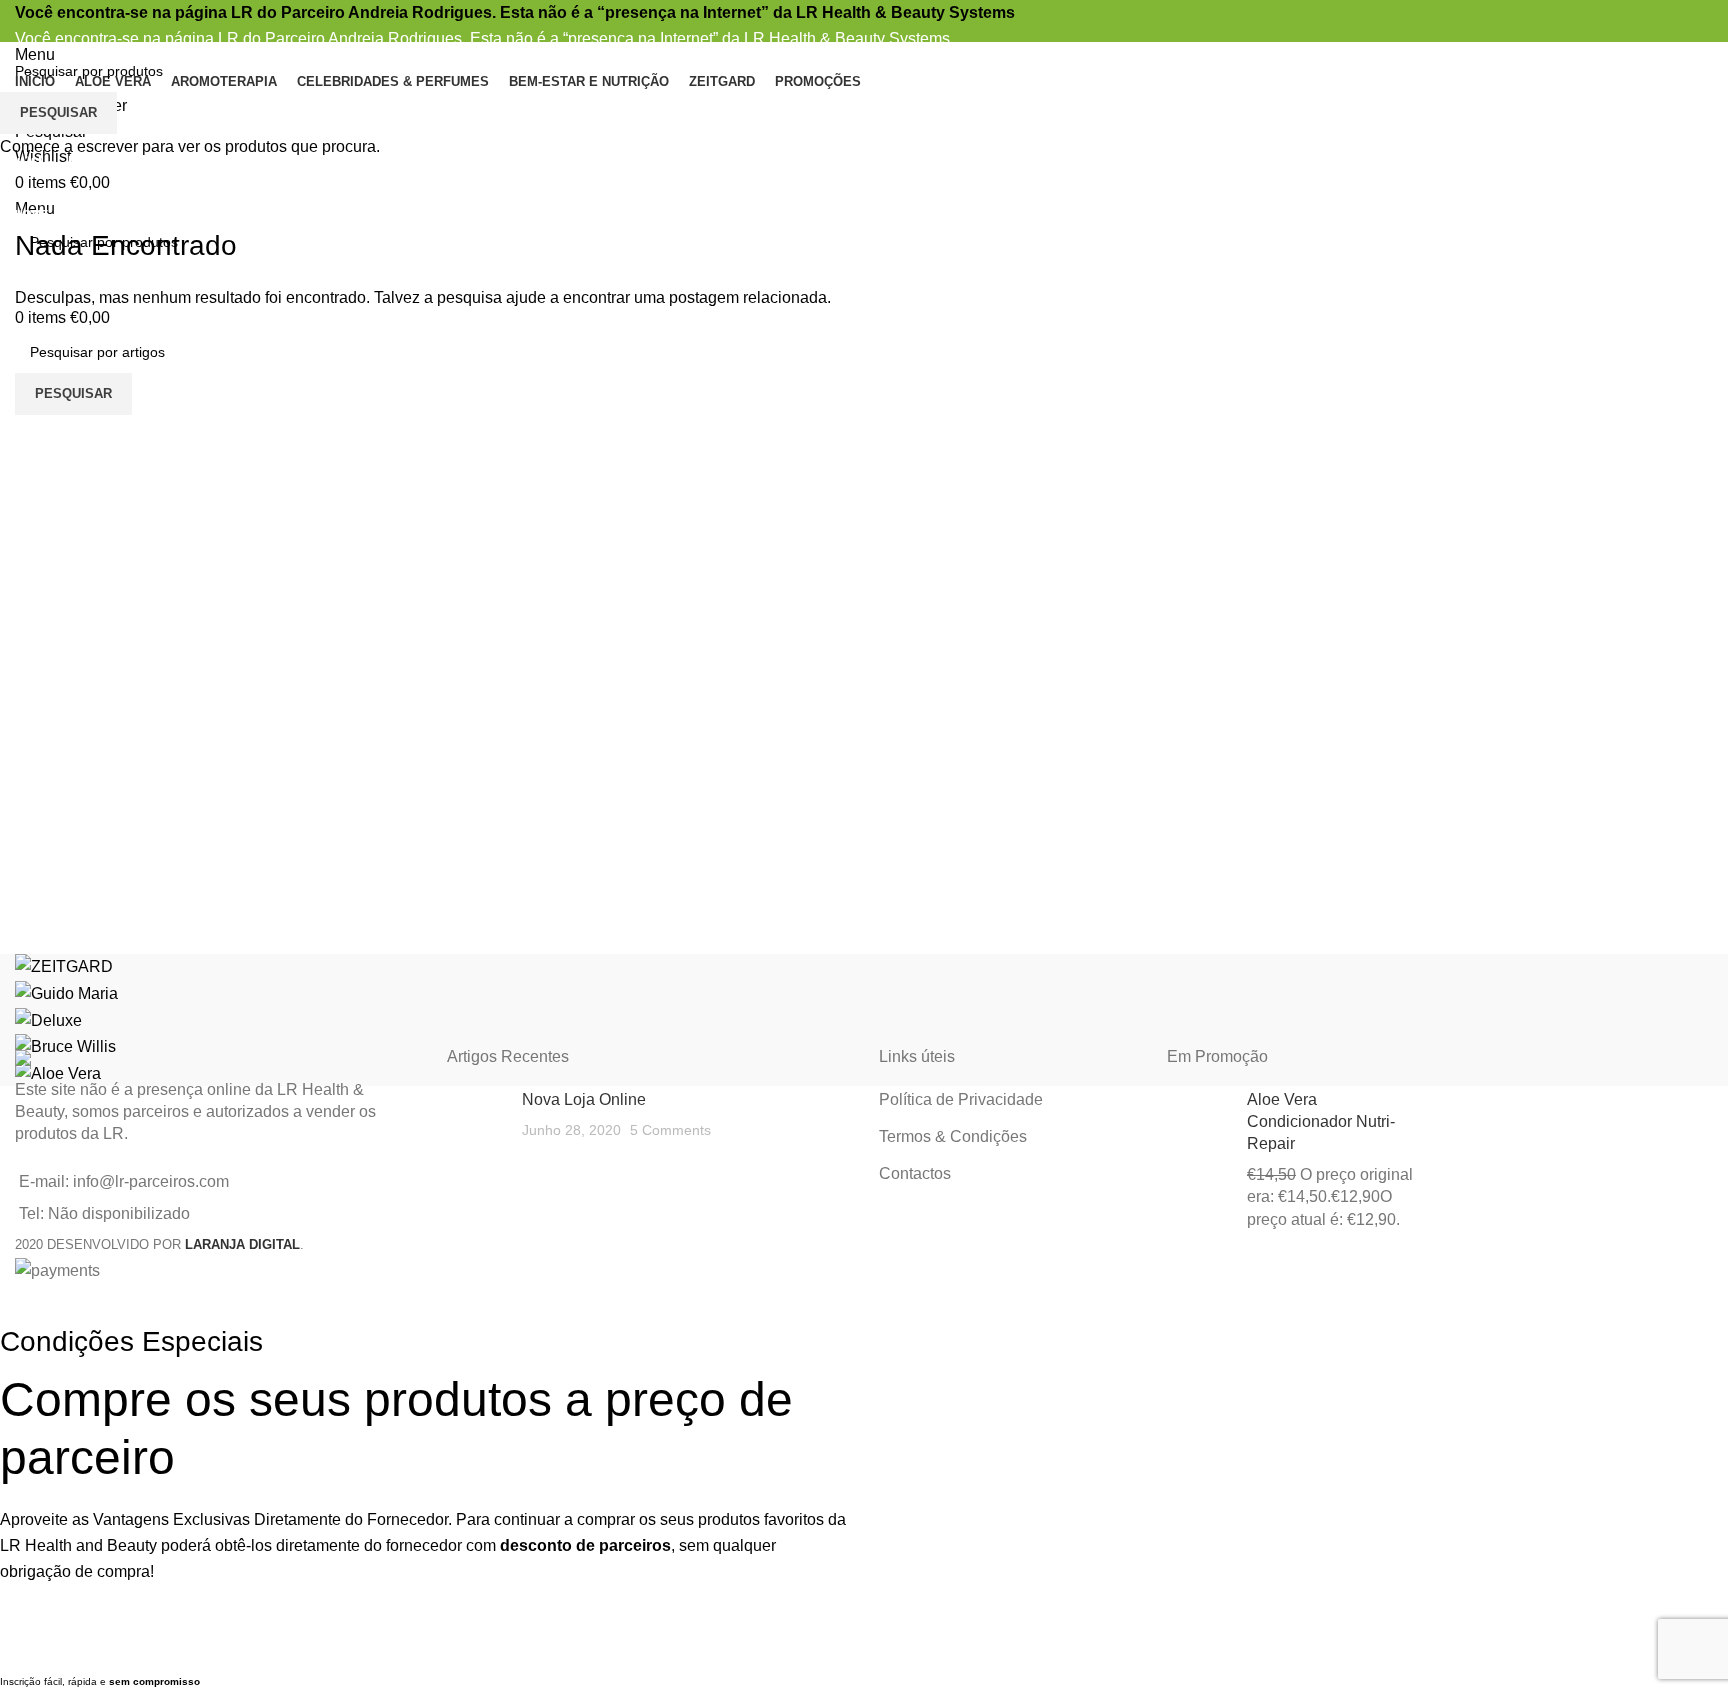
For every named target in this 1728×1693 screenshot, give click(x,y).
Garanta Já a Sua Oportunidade (425, 1640)
